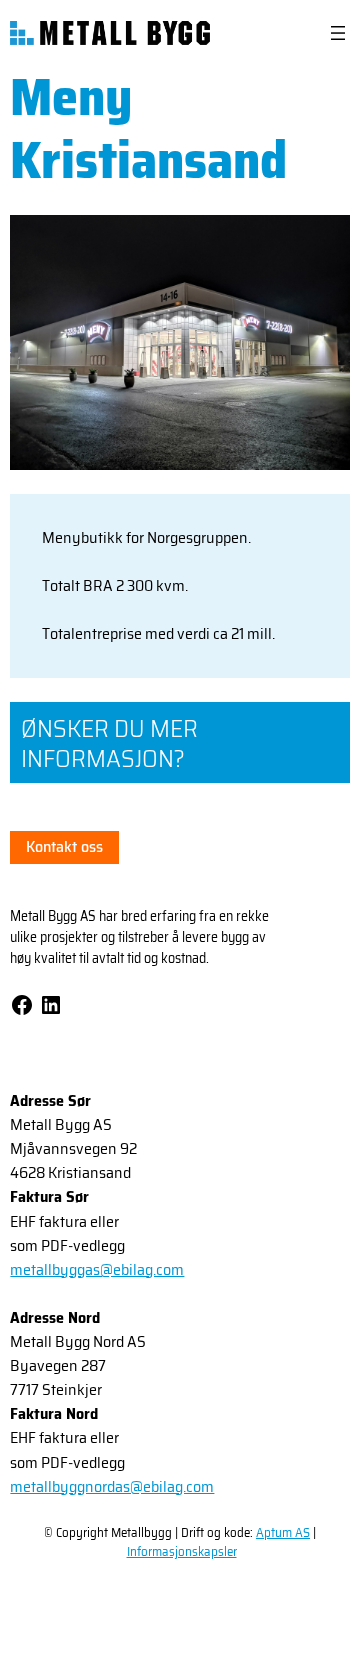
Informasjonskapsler (182, 1551)
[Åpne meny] (338, 33)
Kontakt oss (64, 846)
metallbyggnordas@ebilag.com (112, 1486)
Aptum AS (283, 1532)
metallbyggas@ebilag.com (97, 1269)
